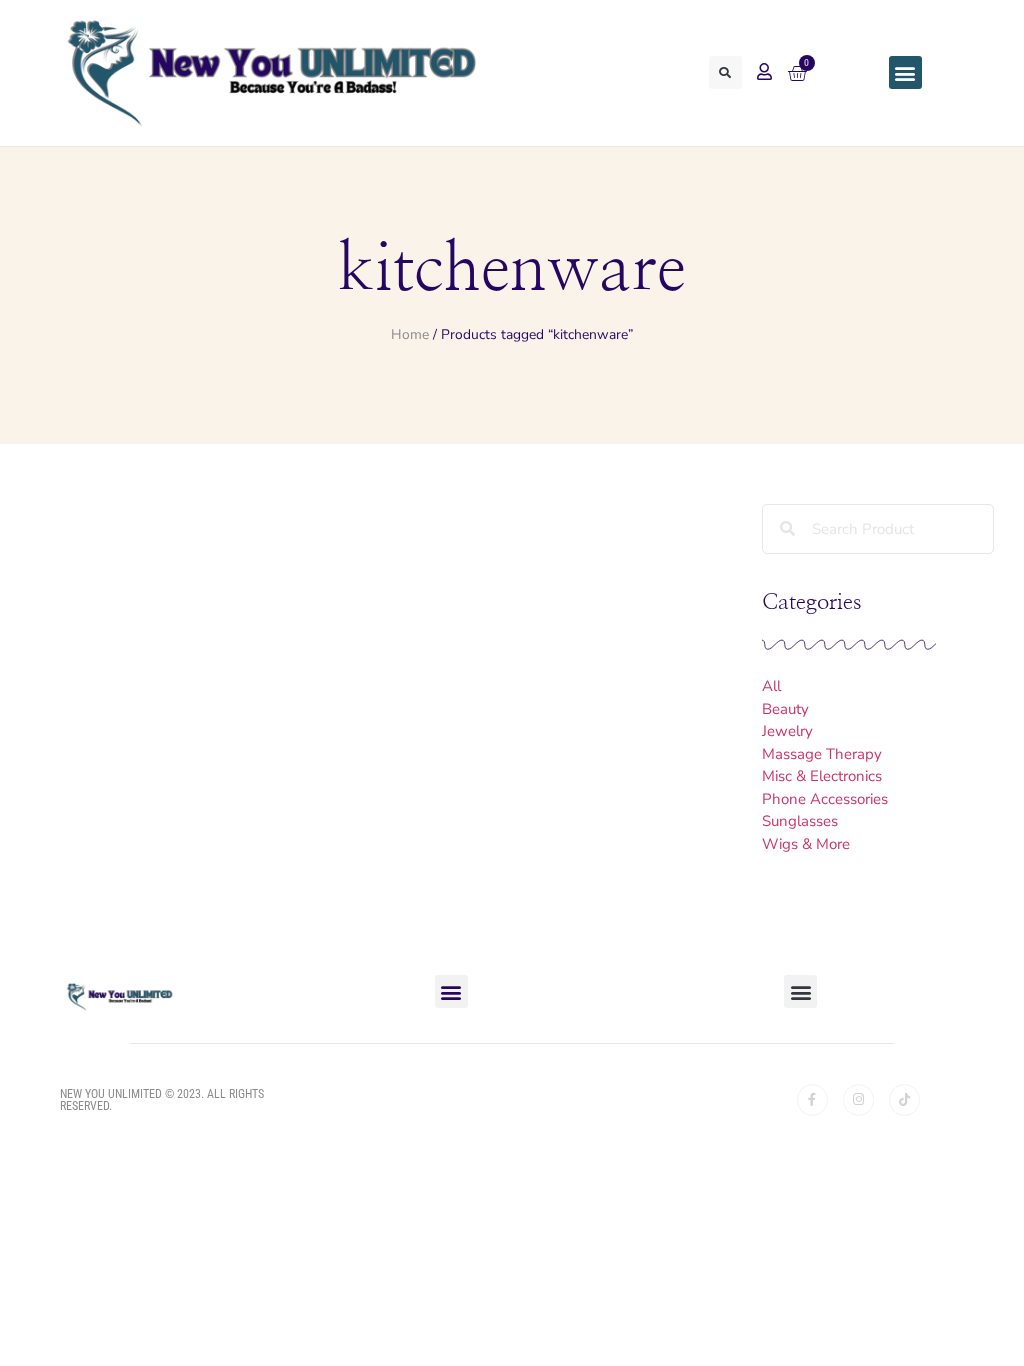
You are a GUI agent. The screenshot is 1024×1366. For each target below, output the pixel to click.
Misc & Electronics (822, 776)
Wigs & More (806, 844)
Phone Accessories (825, 799)
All (771, 686)
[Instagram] (858, 1099)
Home (410, 334)
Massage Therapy (822, 754)
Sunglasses (800, 821)
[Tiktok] (904, 1099)
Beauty (785, 709)
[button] (725, 72)
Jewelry (787, 731)
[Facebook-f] (812, 1099)
